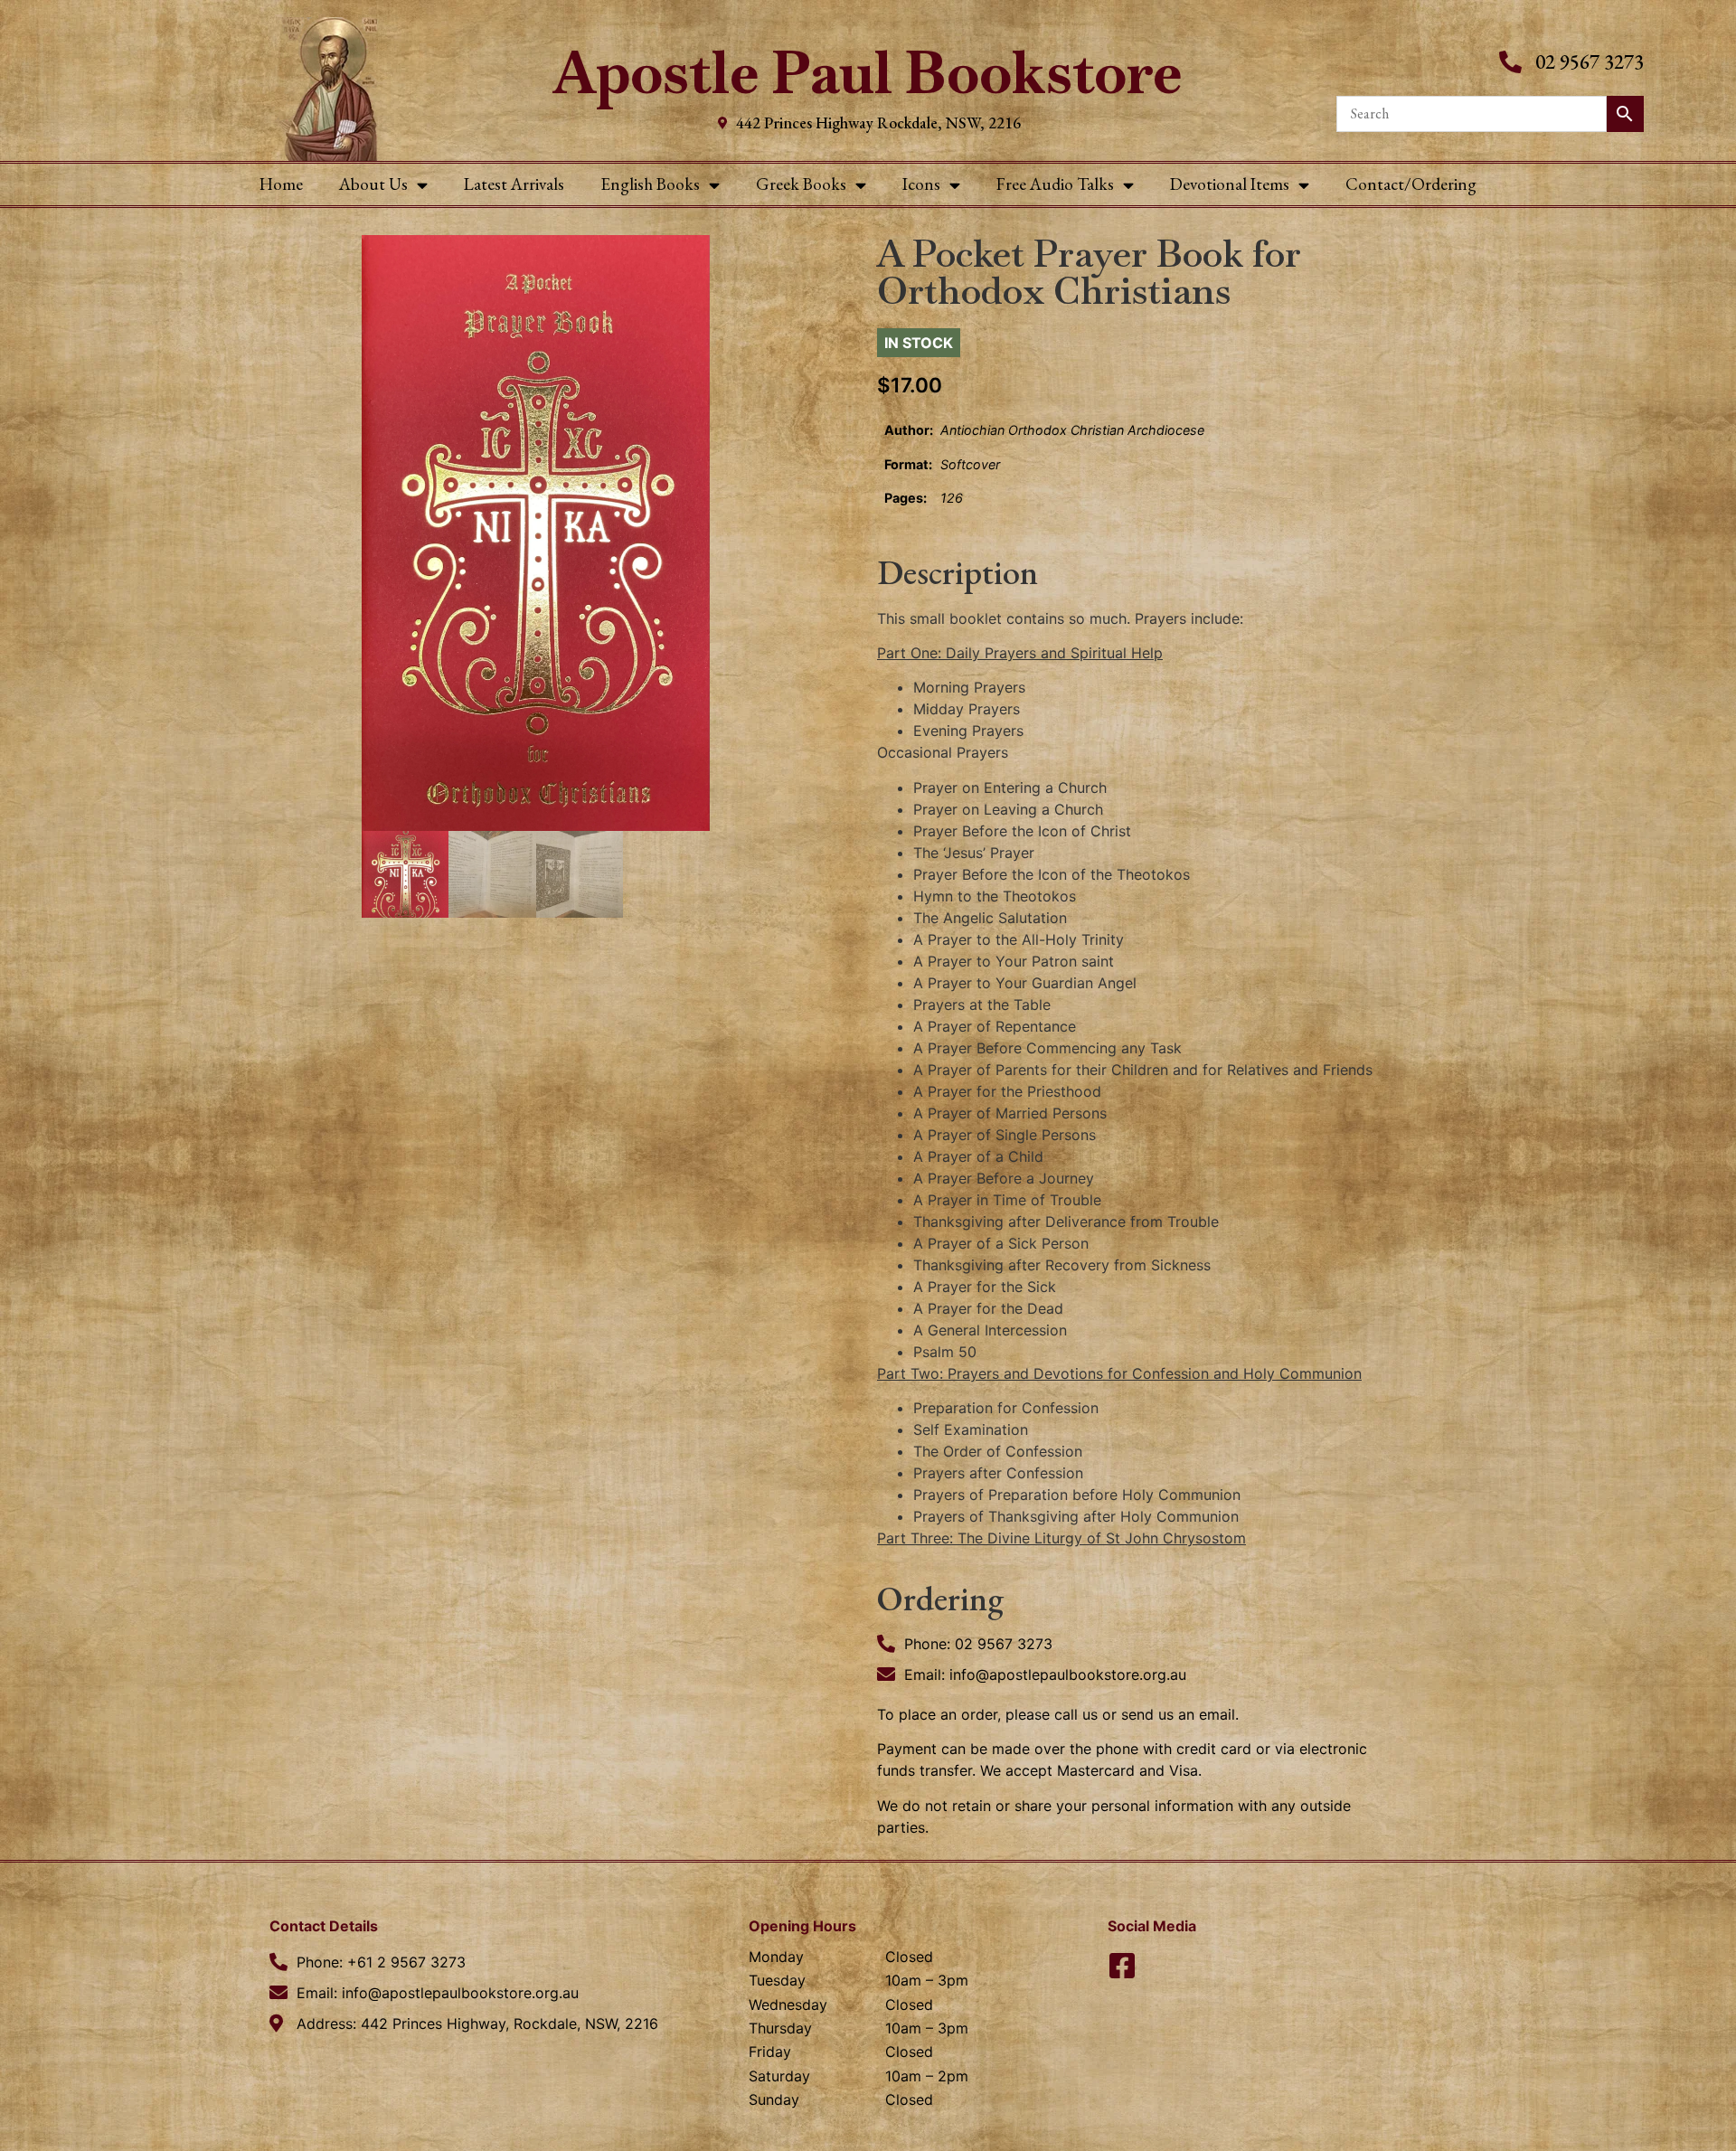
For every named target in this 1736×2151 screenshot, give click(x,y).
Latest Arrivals (514, 184)
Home (281, 184)
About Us (373, 184)
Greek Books (801, 184)
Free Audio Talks (1055, 184)
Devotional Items (1230, 184)
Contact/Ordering (1411, 184)
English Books (650, 184)
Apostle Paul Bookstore (868, 73)
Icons (921, 184)
